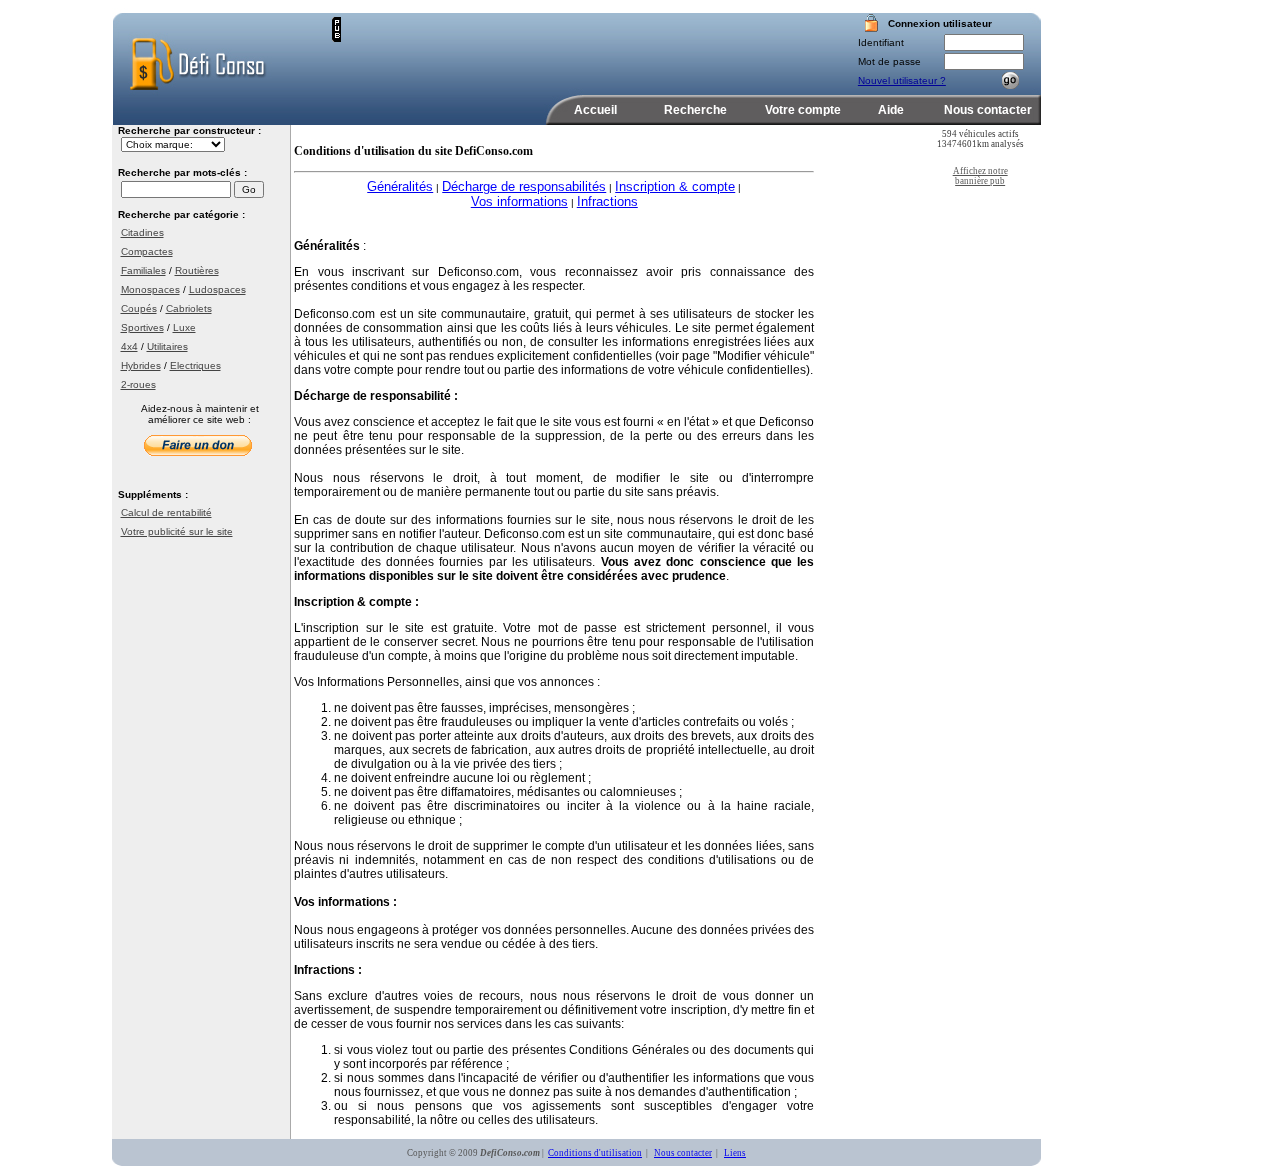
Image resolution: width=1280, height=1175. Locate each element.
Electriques (195, 365)
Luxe (184, 327)
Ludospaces (217, 289)
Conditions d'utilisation (595, 1153)
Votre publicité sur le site (177, 531)
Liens (735, 1153)
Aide (891, 110)
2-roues (138, 384)
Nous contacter (988, 110)
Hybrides (141, 365)
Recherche (695, 110)
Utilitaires (167, 346)
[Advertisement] (575, 47)
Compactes (147, 251)
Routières (197, 270)
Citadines (142, 232)
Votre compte (803, 110)
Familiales (143, 270)
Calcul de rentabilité (166, 512)
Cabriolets (189, 308)
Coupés (139, 308)
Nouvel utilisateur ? (902, 80)
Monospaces (150, 289)
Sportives (142, 327)
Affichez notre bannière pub (980, 176)
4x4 (129, 346)
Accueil (595, 110)
